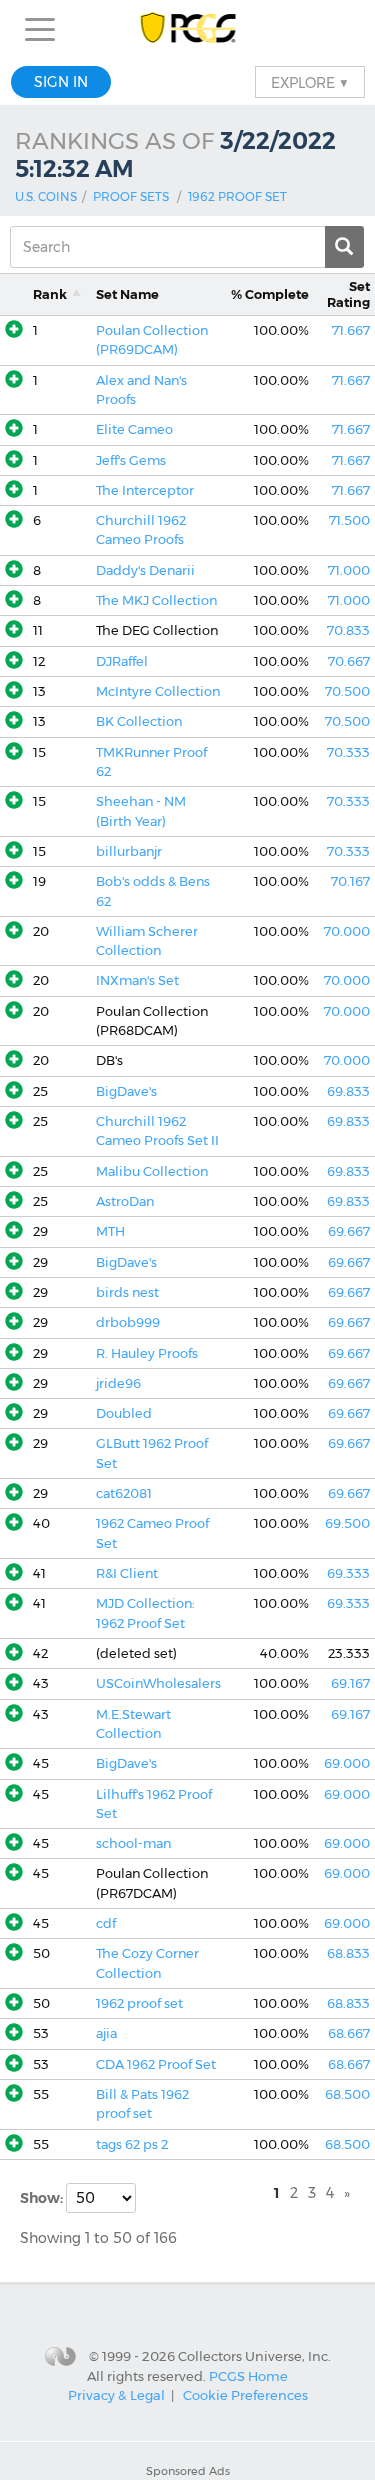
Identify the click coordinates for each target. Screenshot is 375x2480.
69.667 (349, 1231)
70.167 (350, 881)
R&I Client (127, 1573)
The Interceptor (145, 490)
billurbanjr (129, 851)
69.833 (348, 1091)
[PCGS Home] (187, 29)
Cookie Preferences (245, 2395)
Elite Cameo (134, 429)
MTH (110, 1231)
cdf (106, 1923)
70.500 (347, 691)
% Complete (270, 294)
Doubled (124, 1413)
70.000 (347, 931)
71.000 (349, 570)
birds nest (127, 1292)
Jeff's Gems (131, 460)
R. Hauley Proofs (147, 1353)
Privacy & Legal (116, 2395)
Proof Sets (131, 196)
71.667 (351, 330)
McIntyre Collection (158, 691)
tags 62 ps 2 (132, 2144)
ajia (106, 2033)
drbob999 (128, 1322)
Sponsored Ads (188, 2471)
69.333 (348, 1573)
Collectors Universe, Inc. (254, 2355)
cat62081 (124, 1493)
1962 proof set (139, 2003)
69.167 (350, 1683)
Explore (310, 82)
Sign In (61, 82)
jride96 (118, 1383)
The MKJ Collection (156, 600)
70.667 (349, 661)
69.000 (347, 1763)
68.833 (348, 1953)
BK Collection (139, 721)
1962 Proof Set (237, 196)
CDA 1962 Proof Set (156, 2064)
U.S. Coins (46, 196)
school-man (133, 1843)
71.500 (349, 520)
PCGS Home (248, 2376)
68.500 (347, 2094)
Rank (50, 294)
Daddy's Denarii (145, 570)
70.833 (348, 630)
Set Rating (348, 294)
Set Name (127, 294)
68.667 (349, 2033)
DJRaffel (122, 661)
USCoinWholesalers (158, 1683)
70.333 (348, 752)
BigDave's (126, 1091)
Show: (43, 2198)
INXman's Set (137, 980)
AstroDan (125, 1201)
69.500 (347, 1523)
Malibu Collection (152, 1171)
